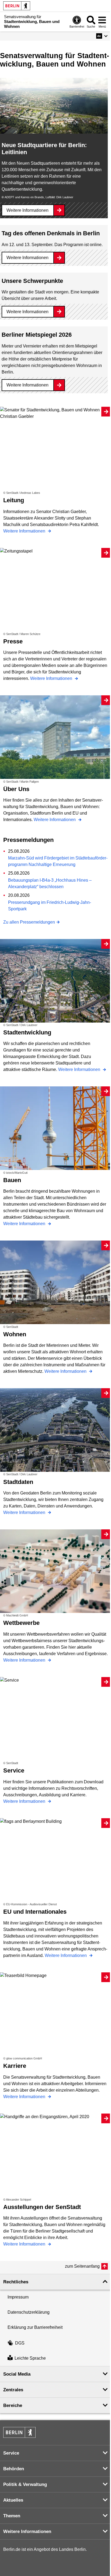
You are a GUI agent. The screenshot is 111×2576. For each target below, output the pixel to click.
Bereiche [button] (13, 2405)
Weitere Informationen (27, 210)
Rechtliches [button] (16, 2282)
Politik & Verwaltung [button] (25, 2484)
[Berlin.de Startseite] (17, 6)
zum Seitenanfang (82, 2266)
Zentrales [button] (13, 2390)
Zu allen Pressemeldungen (29, 922)
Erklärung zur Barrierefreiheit (35, 2327)
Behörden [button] (14, 2469)
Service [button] (11, 2453)
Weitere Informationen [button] (27, 2532)
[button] (102, 36)
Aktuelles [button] (13, 2500)
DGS (20, 2343)
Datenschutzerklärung (29, 2312)
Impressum (18, 2297)
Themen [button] (12, 2516)
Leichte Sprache (30, 2358)
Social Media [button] (17, 2374)
